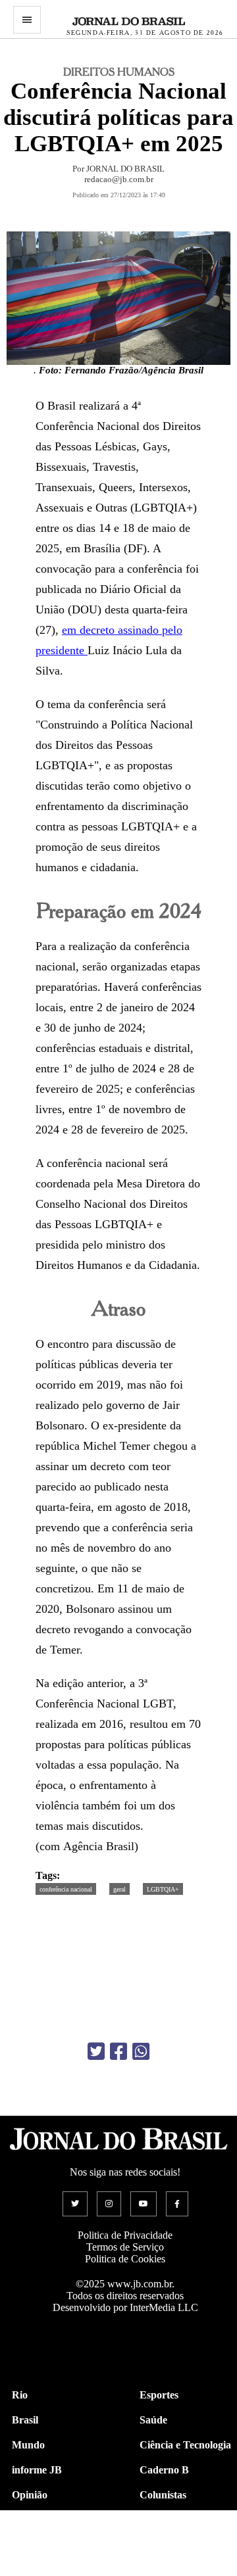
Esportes (159, 2395)
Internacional (42, 2545)
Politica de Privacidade (125, 2235)
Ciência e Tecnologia (185, 2445)
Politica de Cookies (125, 2259)
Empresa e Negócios (184, 2545)
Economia (162, 2520)
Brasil (25, 2420)
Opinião (30, 2495)
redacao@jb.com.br (119, 179)
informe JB (37, 2470)
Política (28, 2520)
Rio (20, 2395)
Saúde (153, 2420)
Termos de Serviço (125, 2247)
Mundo (28, 2445)
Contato (30, 2570)
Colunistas (163, 2495)
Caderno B (164, 2470)
